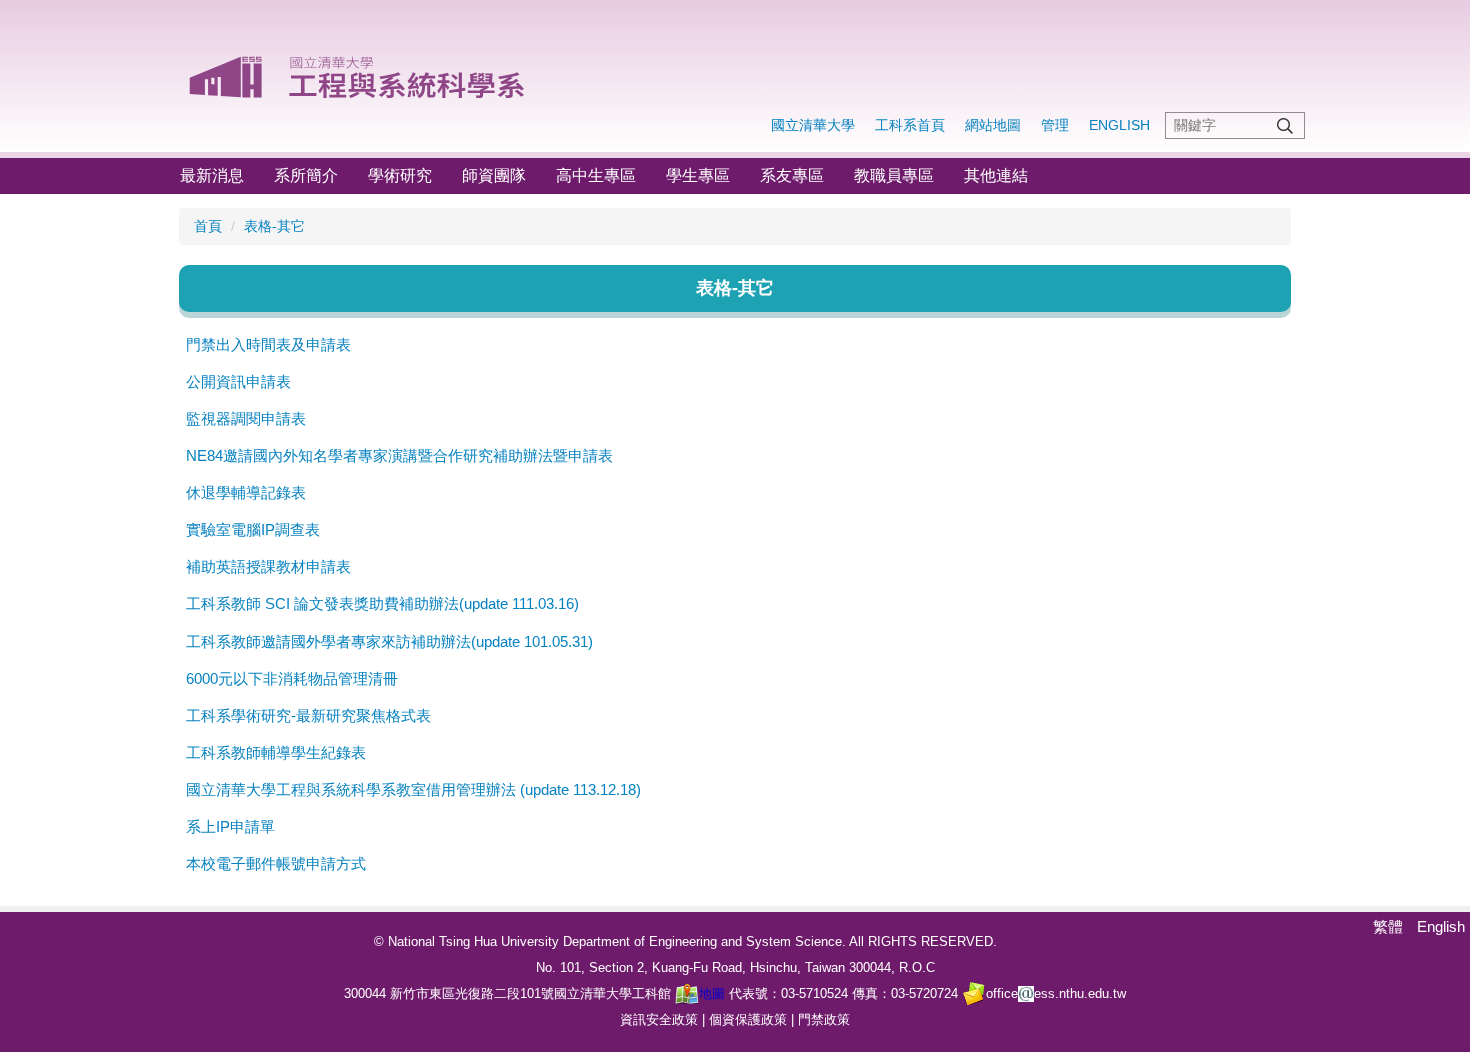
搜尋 (1285, 125)
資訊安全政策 (659, 1019)
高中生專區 (596, 175)
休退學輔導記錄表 (246, 492)
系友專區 (792, 175)
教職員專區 (894, 175)
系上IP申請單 (230, 826)
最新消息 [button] (212, 175)
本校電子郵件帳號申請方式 (276, 863)
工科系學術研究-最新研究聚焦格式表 (308, 715)
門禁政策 (824, 1019)
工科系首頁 (910, 125)
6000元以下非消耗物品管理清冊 (292, 678)
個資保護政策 (748, 1019)
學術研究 (400, 175)
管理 (1055, 125)
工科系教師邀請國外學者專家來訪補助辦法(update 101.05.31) (389, 641)
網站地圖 (993, 125)
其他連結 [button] (996, 175)
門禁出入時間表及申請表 (268, 344)
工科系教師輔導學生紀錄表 (276, 752)
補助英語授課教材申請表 (268, 566)
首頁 (208, 226)
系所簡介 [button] (306, 175)
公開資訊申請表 (238, 381)
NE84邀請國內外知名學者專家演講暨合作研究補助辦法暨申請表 (399, 455)
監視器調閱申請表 (246, 418)
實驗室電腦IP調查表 (253, 529)
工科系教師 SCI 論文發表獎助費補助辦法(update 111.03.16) (382, 603)
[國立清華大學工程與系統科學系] (358, 70)
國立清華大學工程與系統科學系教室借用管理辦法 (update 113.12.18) (413, 789)
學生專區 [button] (698, 175)
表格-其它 (274, 226)
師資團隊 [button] (494, 175)
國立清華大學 (813, 125)
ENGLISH (1119, 125)
